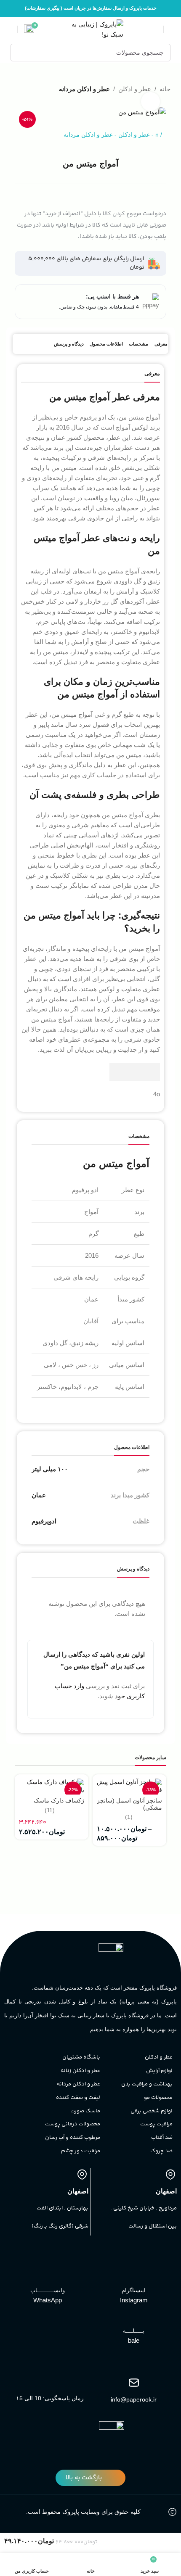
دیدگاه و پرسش (69, 344)
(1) (129, 1817)
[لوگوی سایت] (91, 29)
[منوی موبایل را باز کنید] (171, 29)
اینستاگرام (134, 2290)
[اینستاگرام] (134, 2279)
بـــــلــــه (134, 2331)
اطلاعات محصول (106, 344)
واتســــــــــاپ (48, 2290)
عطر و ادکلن (134, 135)
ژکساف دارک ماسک (59, 1801)
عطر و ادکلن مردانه (84, 89)
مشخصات (138, 344)
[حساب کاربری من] (10, 29)
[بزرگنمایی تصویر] (150, 102)
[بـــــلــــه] (134, 2320)
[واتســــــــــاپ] (48, 2279)
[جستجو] (19, 53)
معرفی (161, 344)
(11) (50, 1811)
